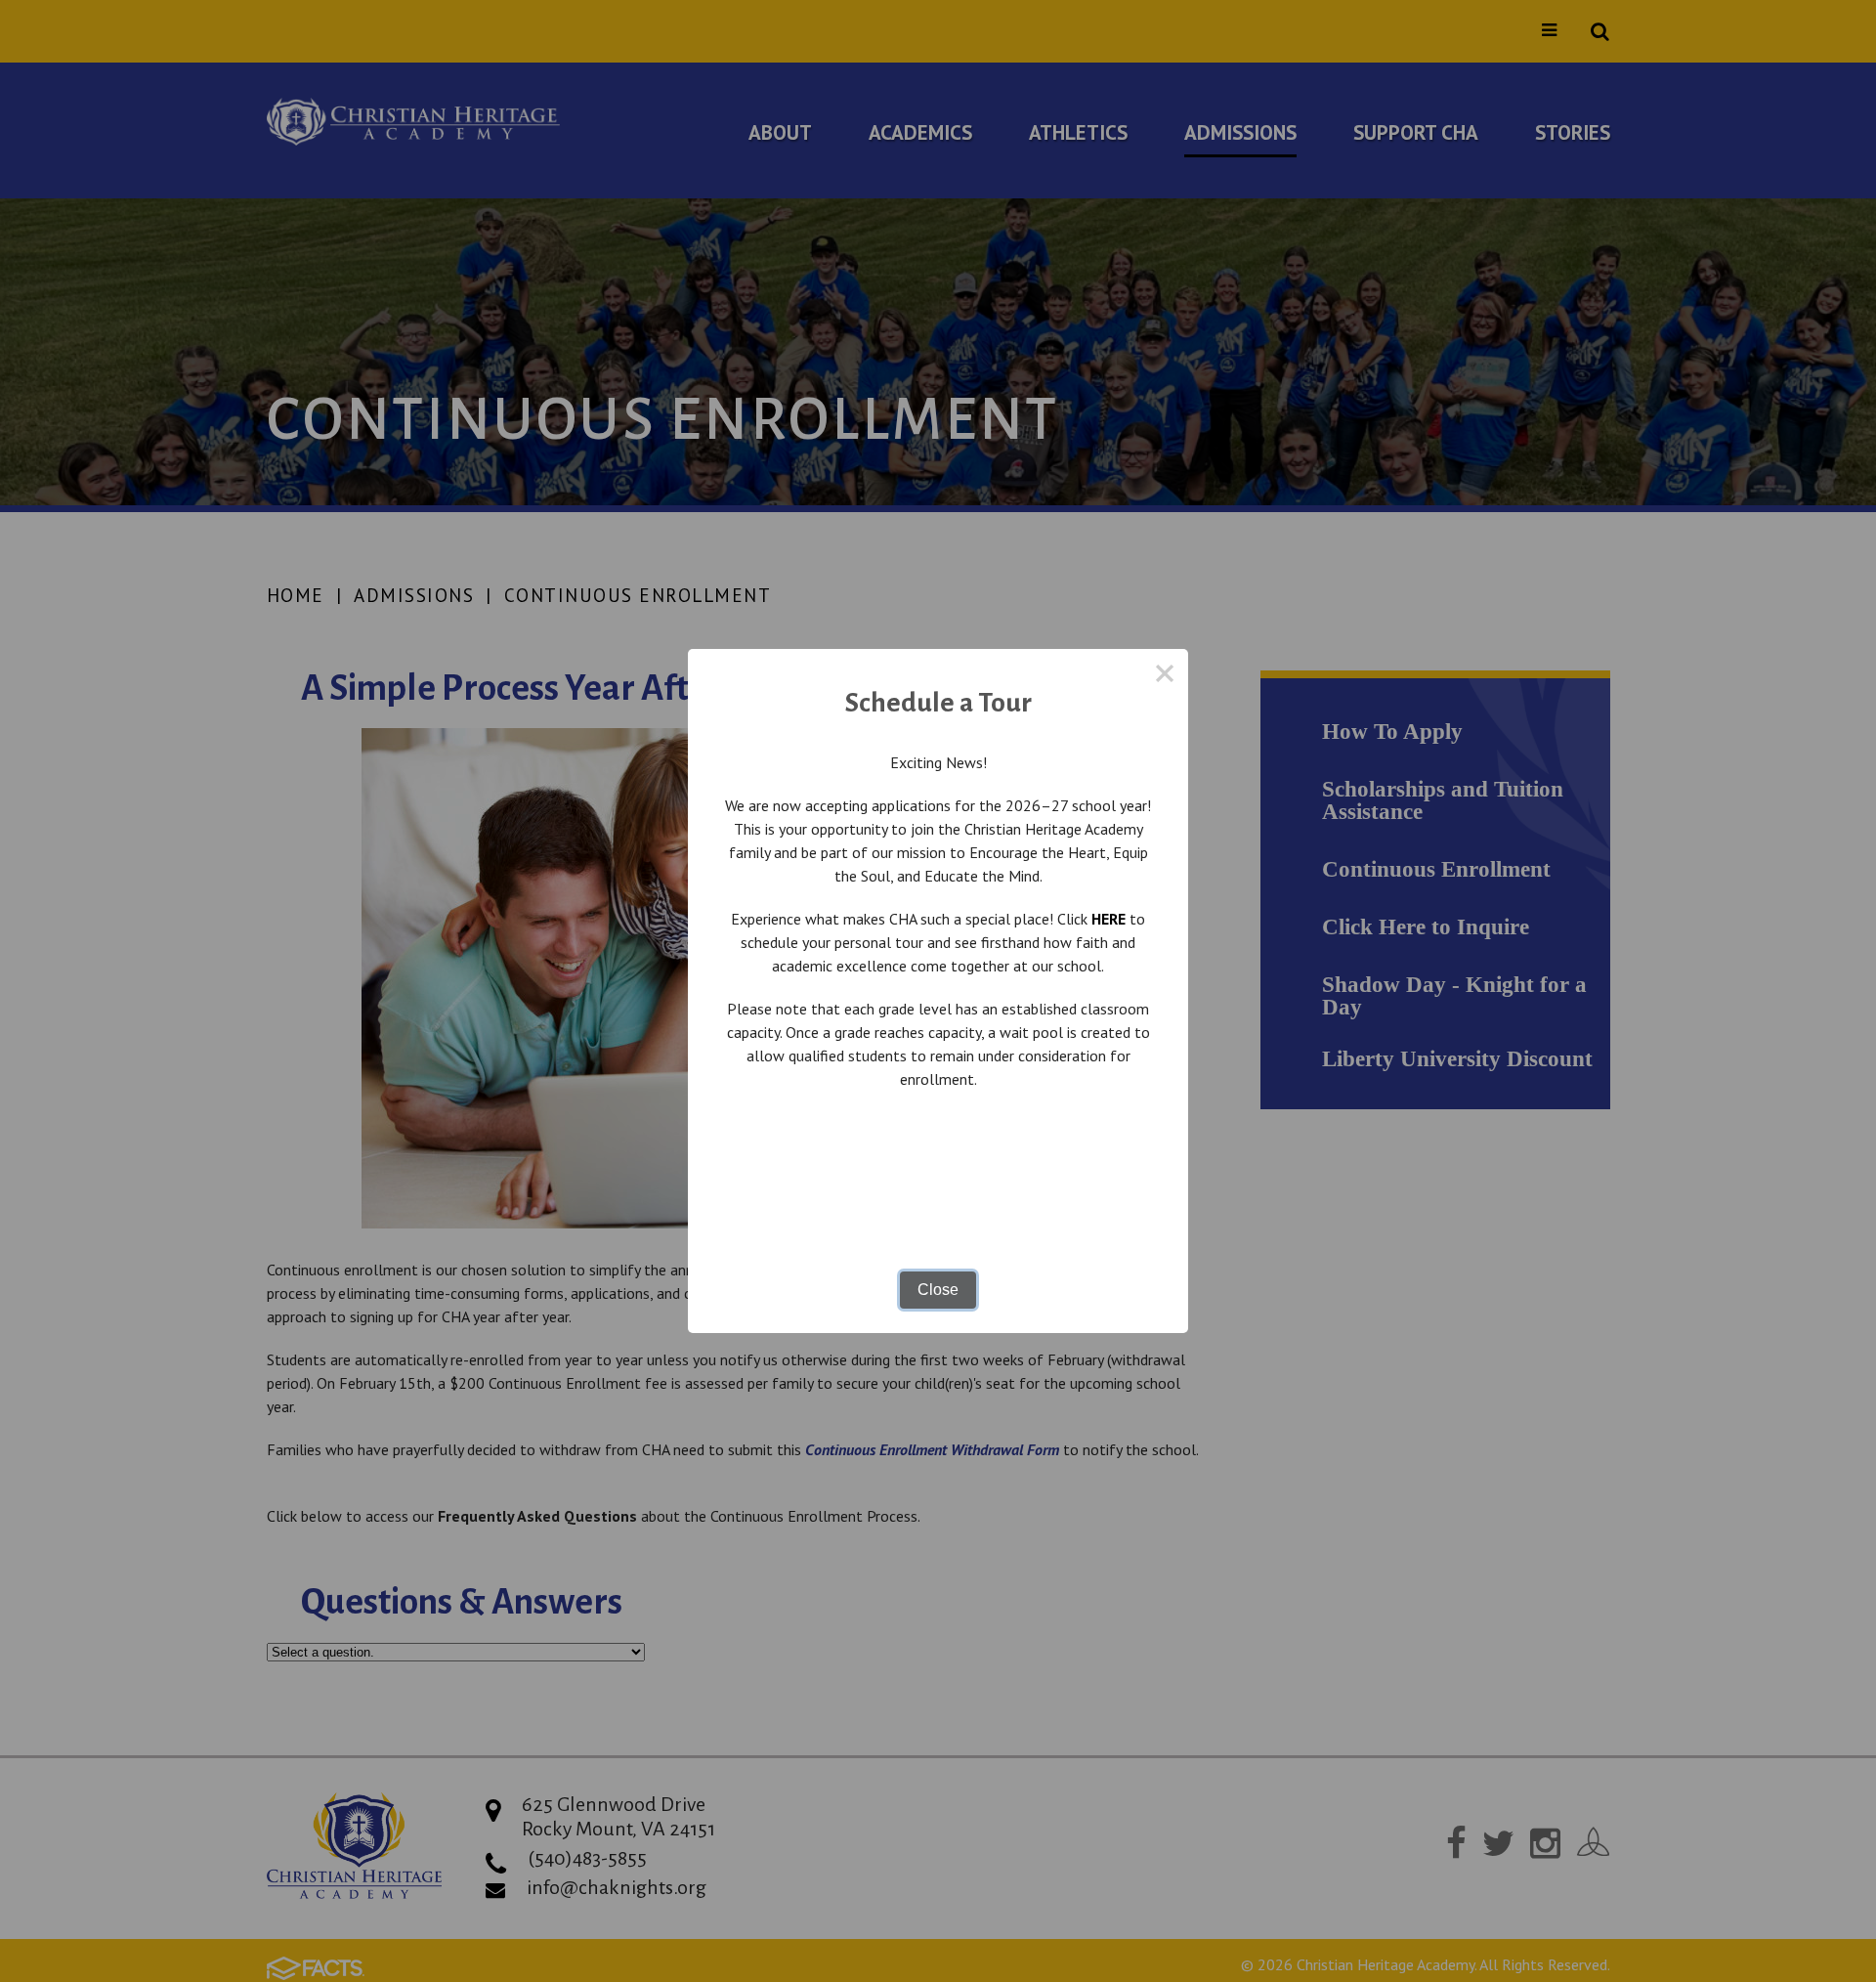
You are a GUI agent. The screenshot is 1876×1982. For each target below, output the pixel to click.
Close (938, 1290)
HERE (1109, 919)
